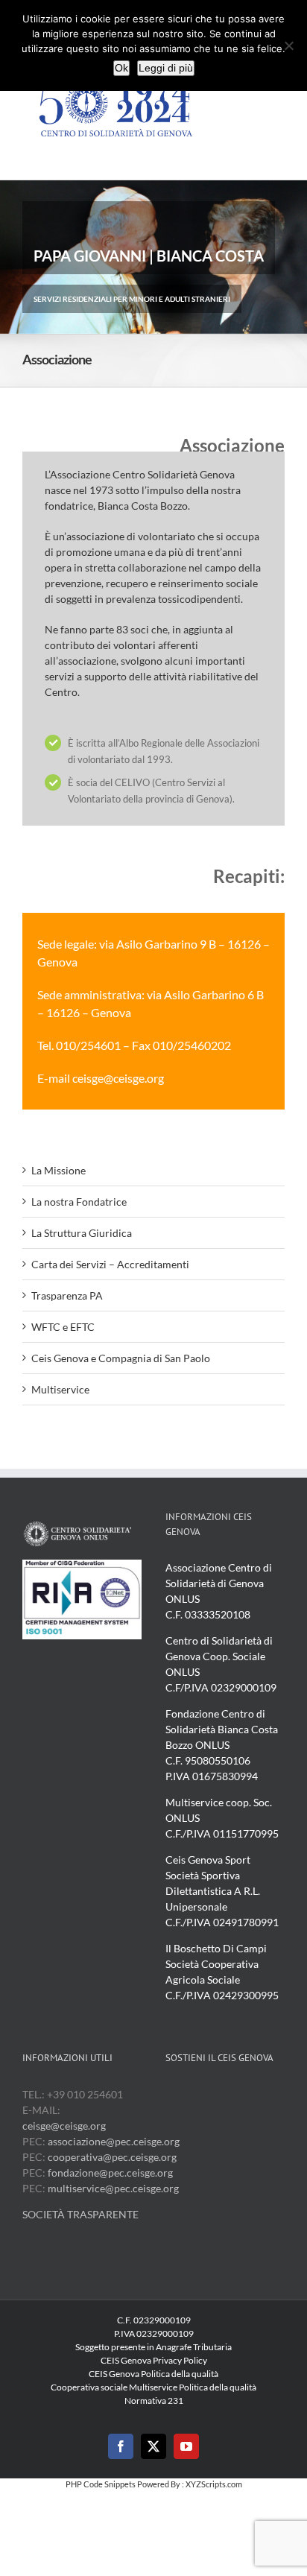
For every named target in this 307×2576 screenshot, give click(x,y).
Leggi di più (166, 68)
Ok (121, 68)
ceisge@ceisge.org (64, 2126)
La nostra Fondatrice (79, 1202)
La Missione (58, 1170)
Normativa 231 (154, 2401)
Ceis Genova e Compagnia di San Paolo (121, 1358)
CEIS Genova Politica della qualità (153, 2374)
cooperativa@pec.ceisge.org (111, 2157)
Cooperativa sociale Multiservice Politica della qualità (153, 2387)
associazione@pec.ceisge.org (114, 2141)
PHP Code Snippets (101, 2484)
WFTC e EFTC (63, 1327)
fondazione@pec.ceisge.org (110, 2172)
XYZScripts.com (214, 2484)
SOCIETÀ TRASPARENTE (80, 2214)
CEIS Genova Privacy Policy (154, 2360)
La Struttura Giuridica (82, 1233)
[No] (288, 45)
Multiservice (60, 1389)
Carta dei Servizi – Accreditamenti (110, 1264)
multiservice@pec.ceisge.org (113, 2188)
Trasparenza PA (67, 1295)
